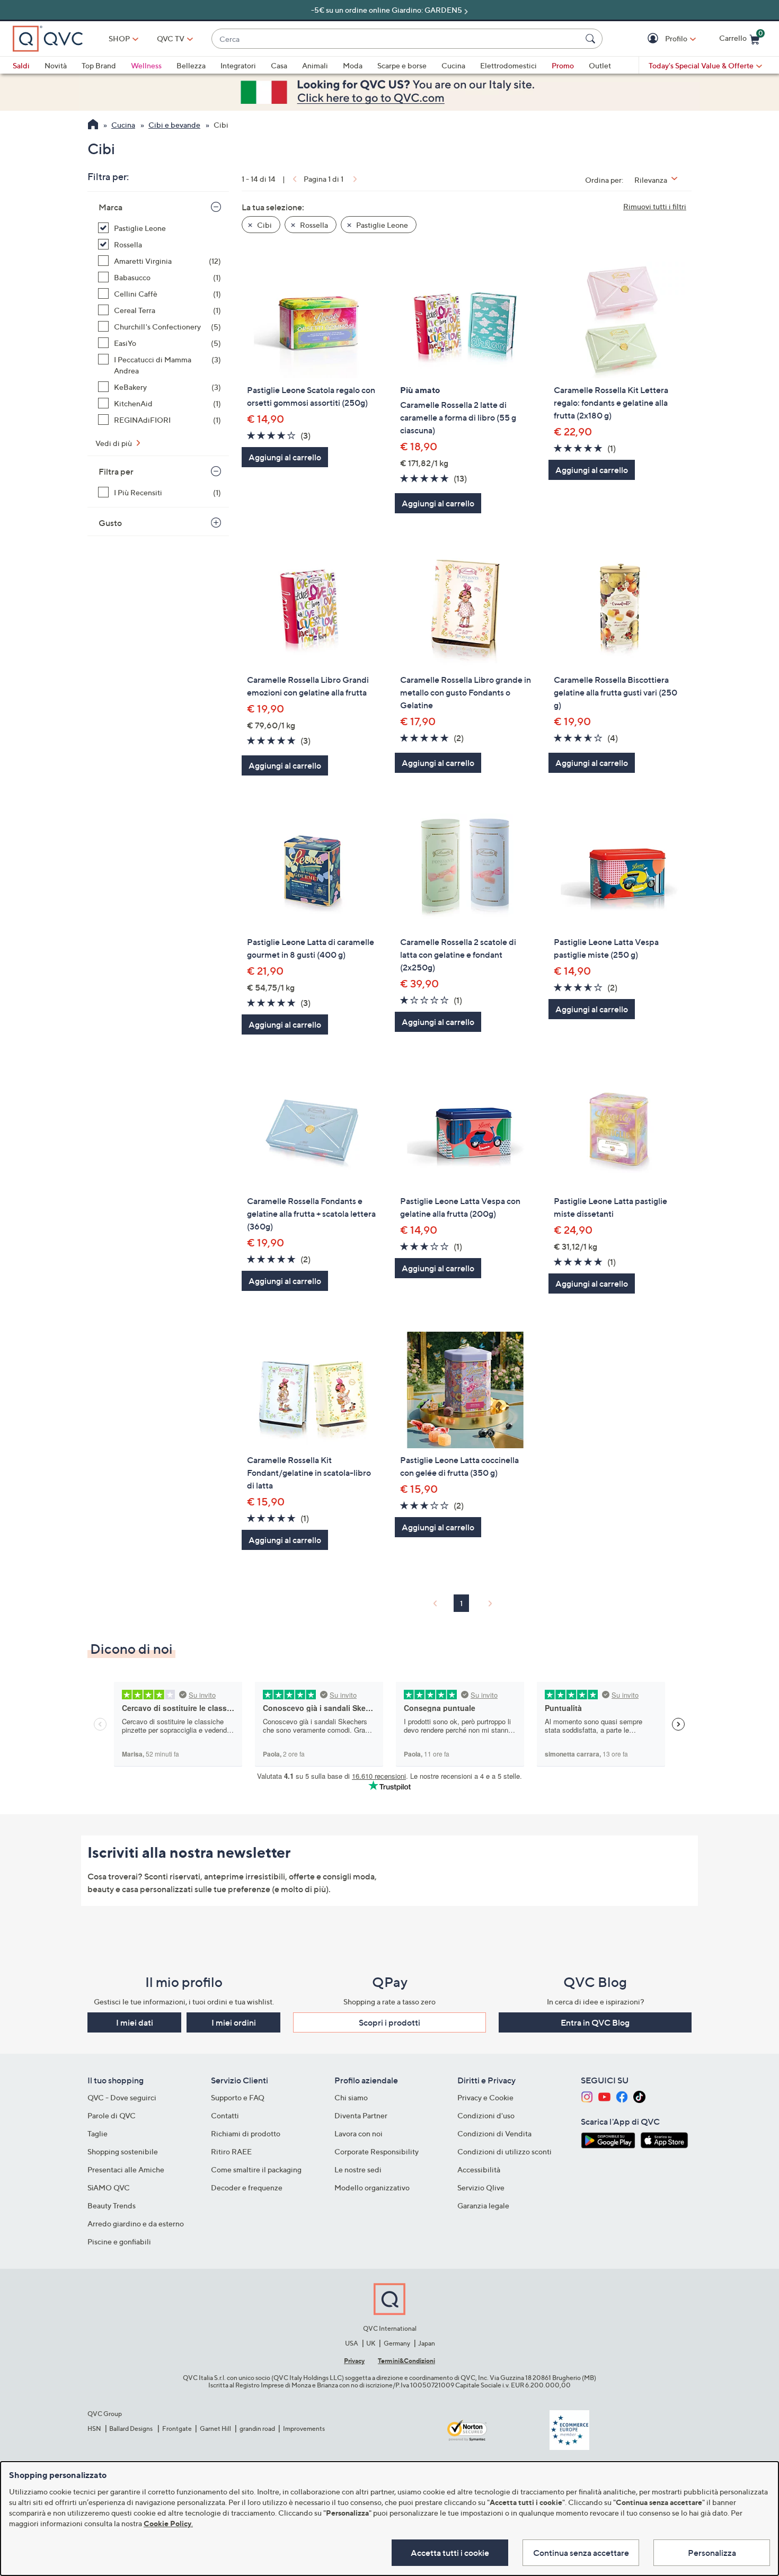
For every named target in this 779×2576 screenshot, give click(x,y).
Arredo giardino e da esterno (136, 2223)
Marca (110, 207)
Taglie (98, 2133)
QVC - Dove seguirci (122, 2097)
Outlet (600, 65)
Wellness (146, 65)
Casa (279, 65)
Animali (315, 65)
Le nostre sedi (358, 2169)
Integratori (238, 65)
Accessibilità (479, 2169)
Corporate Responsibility (377, 2151)
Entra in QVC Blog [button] (595, 2022)
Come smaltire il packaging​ (256, 2169)
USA (352, 2343)
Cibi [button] (264, 225)
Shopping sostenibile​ (123, 2151)
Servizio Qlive (481, 2187)
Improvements (304, 2428)
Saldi (21, 65)
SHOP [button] (119, 38)
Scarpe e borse (402, 65)
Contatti (225, 2115)
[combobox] (396, 39)
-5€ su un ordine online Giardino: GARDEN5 (387, 10)
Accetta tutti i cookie (450, 2553)
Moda (353, 65)
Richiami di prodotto (246, 2133)
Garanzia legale (483, 2205)
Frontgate (177, 2428)
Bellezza (191, 65)
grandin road (257, 2428)
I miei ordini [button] (234, 2022)
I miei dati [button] (135, 2022)
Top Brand (99, 65)
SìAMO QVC (109, 2187)
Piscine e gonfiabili (119, 2241)
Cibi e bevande (174, 125)
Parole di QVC (112, 2115)
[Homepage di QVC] (93, 126)
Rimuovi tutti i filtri (655, 206)
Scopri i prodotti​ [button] (389, 2022)
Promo (563, 65)
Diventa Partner (361, 2115)
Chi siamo (351, 2097)
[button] (654, 39)
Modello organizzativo (372, 2187)
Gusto (110, 523)
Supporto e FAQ (238, 2097)
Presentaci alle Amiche (126, 2169)
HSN (94, 2428)
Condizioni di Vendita (494, 2133)
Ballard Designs (131, 2428)
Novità (56, 65)
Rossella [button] (313, 225)
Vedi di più (114, 443)
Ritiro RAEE (231, 2151)
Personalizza (712, 2553)
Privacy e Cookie (485, 2097)
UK (371, 2343)
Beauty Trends (112, 2205)
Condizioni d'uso (486, 2115)
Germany (397, 2343)
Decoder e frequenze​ (247, 2187)
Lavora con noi (358, 2133)
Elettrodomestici (508, 65)
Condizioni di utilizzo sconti (504, 2151)
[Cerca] (592, 39)
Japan (427, 2343)
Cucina (453, 65)
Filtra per (116, 471)
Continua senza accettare (581, 2553)
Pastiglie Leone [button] (381, 225)
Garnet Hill (215, 2428)
